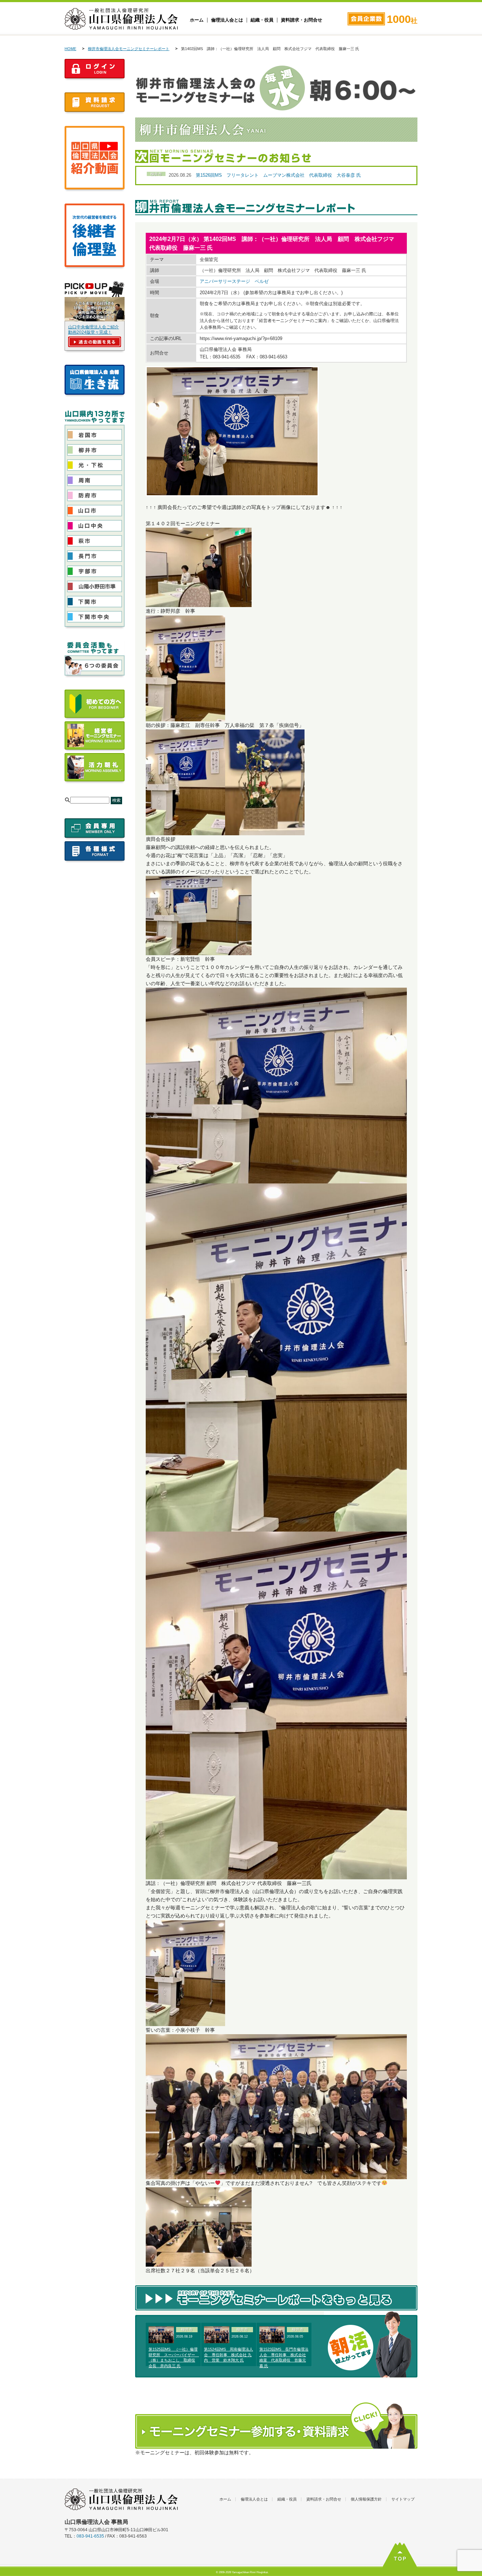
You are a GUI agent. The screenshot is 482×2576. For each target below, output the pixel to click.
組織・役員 (262, 20)
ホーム (197, 20)
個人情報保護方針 (366, 2499)
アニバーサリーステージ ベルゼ (234, 281)
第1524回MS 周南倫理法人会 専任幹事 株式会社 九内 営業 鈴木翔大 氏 (228, 2355)
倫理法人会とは (227, 20)
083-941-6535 (90, 2536)
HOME (70, 49)
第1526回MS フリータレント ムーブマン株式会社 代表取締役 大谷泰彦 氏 (278, 175)
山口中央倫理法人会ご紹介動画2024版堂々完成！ (94, 330)
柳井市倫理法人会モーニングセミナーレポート (129, 49)
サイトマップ (403, 2499)
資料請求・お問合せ (302, 20)
